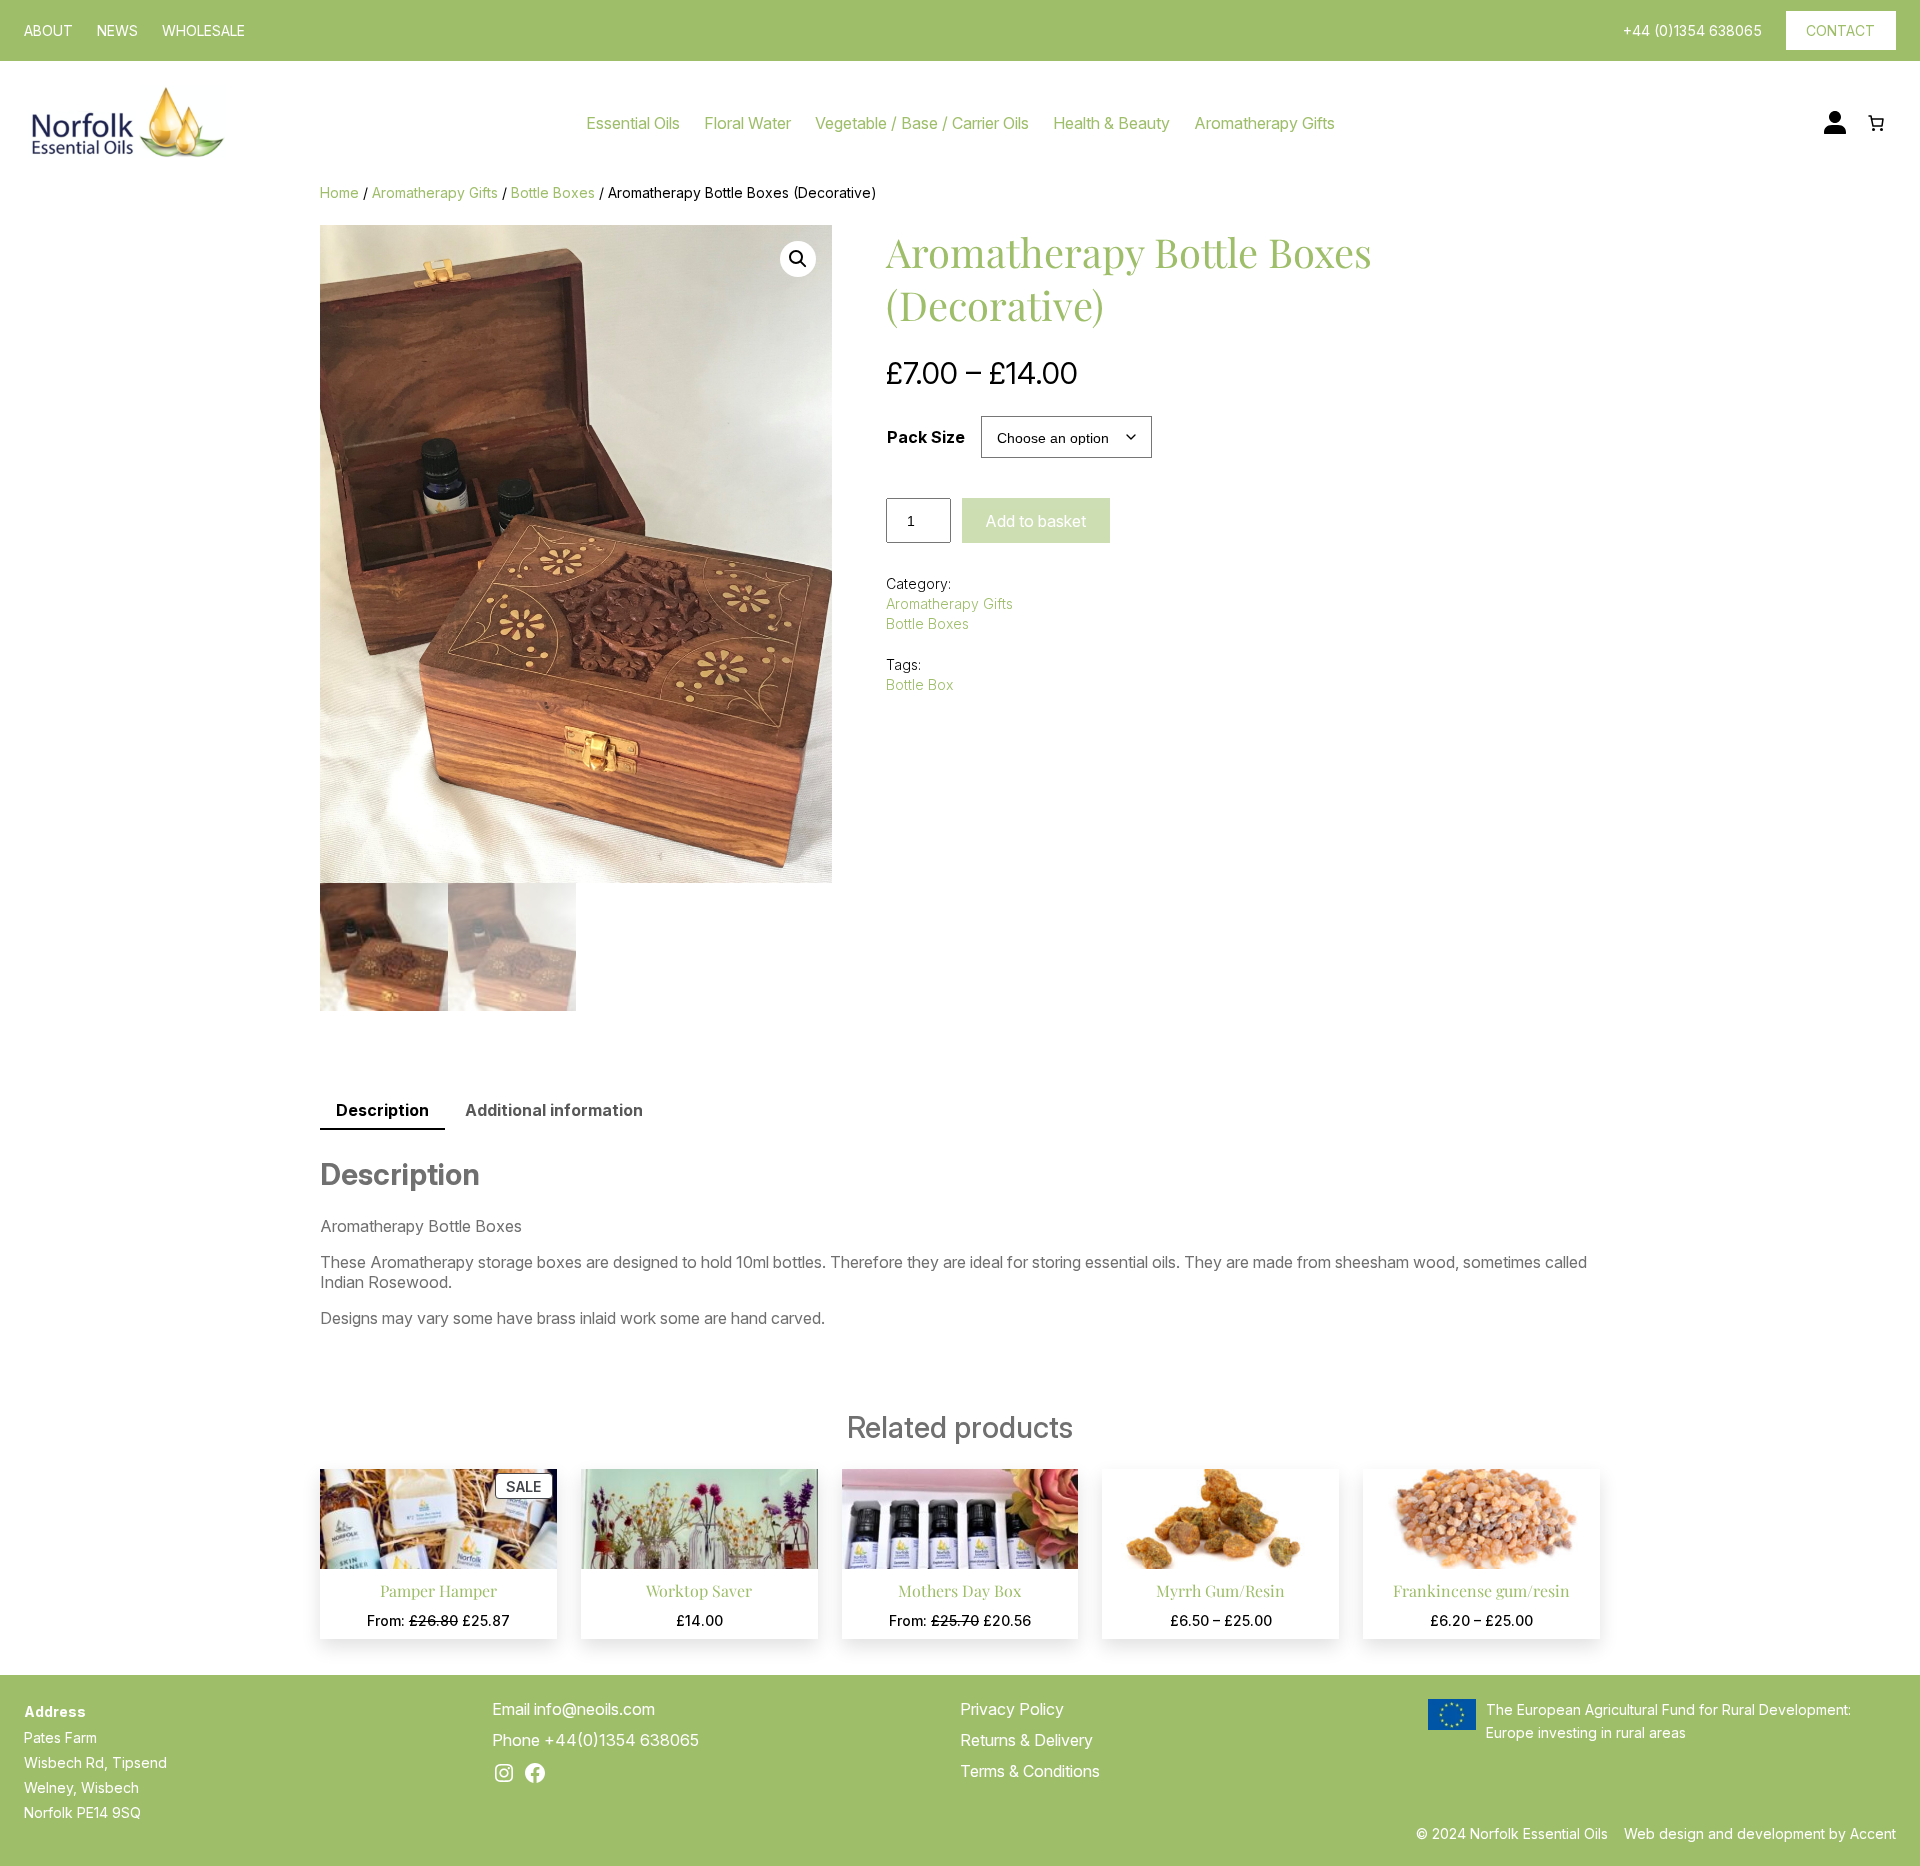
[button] (798, 259)
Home (339, 192)
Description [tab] (382, 1110)
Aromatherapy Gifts (435, 192)
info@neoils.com (594, 1709)
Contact (1840, 30)
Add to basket (1035, 521)
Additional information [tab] (554, 1110)
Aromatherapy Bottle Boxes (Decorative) (1129, 278)
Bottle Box (919, 684)
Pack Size (926, 437)
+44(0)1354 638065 (621, 1740)
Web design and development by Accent (1760, 1833)
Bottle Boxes (553, 192)
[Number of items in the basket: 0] (1876, 123)
